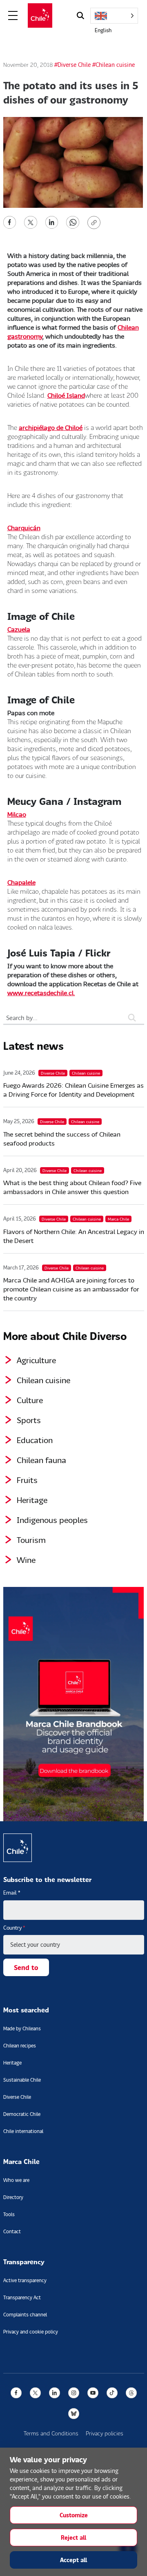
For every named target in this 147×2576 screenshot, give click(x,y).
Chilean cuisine (43, 1380)
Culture (30, 1400)
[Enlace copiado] (96, 223)
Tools (9, 2214)
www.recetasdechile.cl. (41, 993)
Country (14, 1928)
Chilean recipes (20, 2046)
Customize (74, 2515)
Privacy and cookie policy (31, 2332)
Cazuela (19, 629)
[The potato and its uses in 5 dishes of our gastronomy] (10, 221)
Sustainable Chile (22, 2080)
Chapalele (21, 882)
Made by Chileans (22, 2028)
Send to (26, 1967)
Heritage (32, 1500)
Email (12, 1893)
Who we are (16, 2180)
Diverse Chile (17, 2097)
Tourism (31, 1540)
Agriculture (36, 1360)
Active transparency (25, 2280)
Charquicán (24, 528)
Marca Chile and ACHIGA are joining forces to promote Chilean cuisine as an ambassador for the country (71, 1289)
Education (35, 1440)
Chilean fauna (41, 1460)
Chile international (23, 2131)
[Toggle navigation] (13, 16)
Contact (12, 2231)
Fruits (27, 1480)
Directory (13, 2197)
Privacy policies (105, 2433)
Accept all (73, 2560)
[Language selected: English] (114, 16)
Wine (26, 1560)
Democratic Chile (22, 2114)
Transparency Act (22, 2297)
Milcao (17, 814)
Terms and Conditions (51, 2433)
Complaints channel (25, 2315)
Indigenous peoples (52, 1520)
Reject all (73, 2537)
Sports (29, 1420)
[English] (114, 16)
